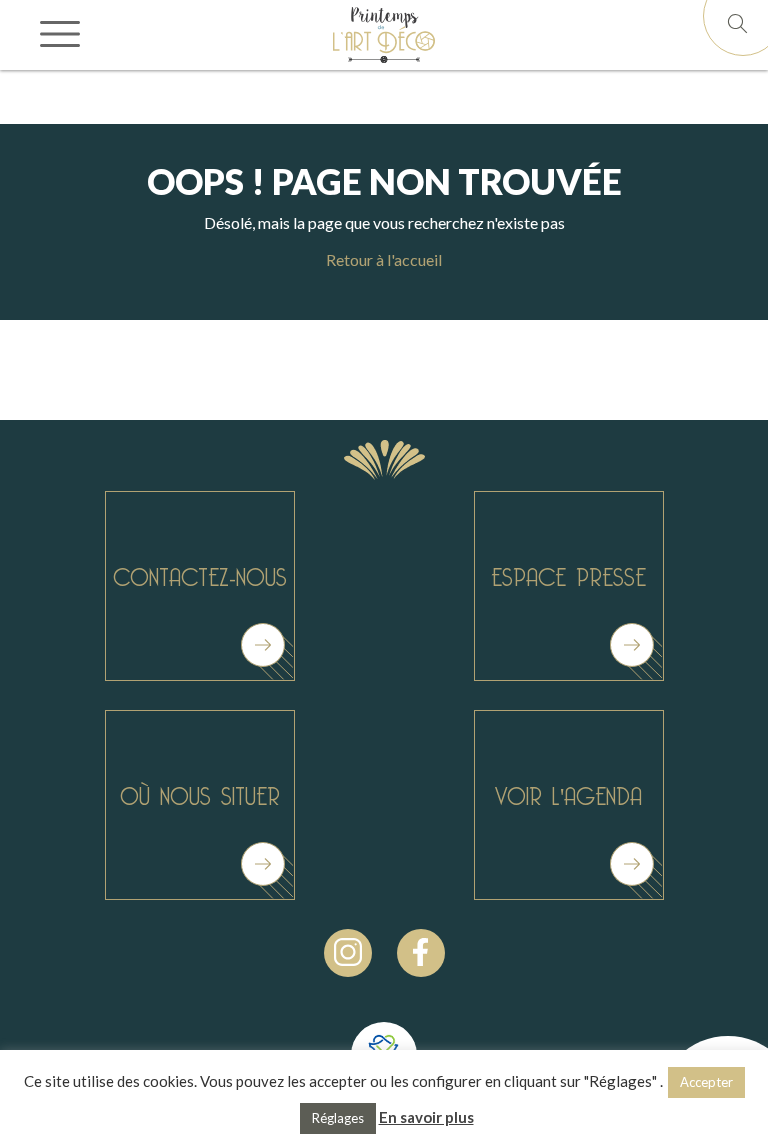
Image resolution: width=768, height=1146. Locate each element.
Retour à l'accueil (384, 259)
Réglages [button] (338, 1118)
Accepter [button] (706, 1082)
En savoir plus (426, 1117)
